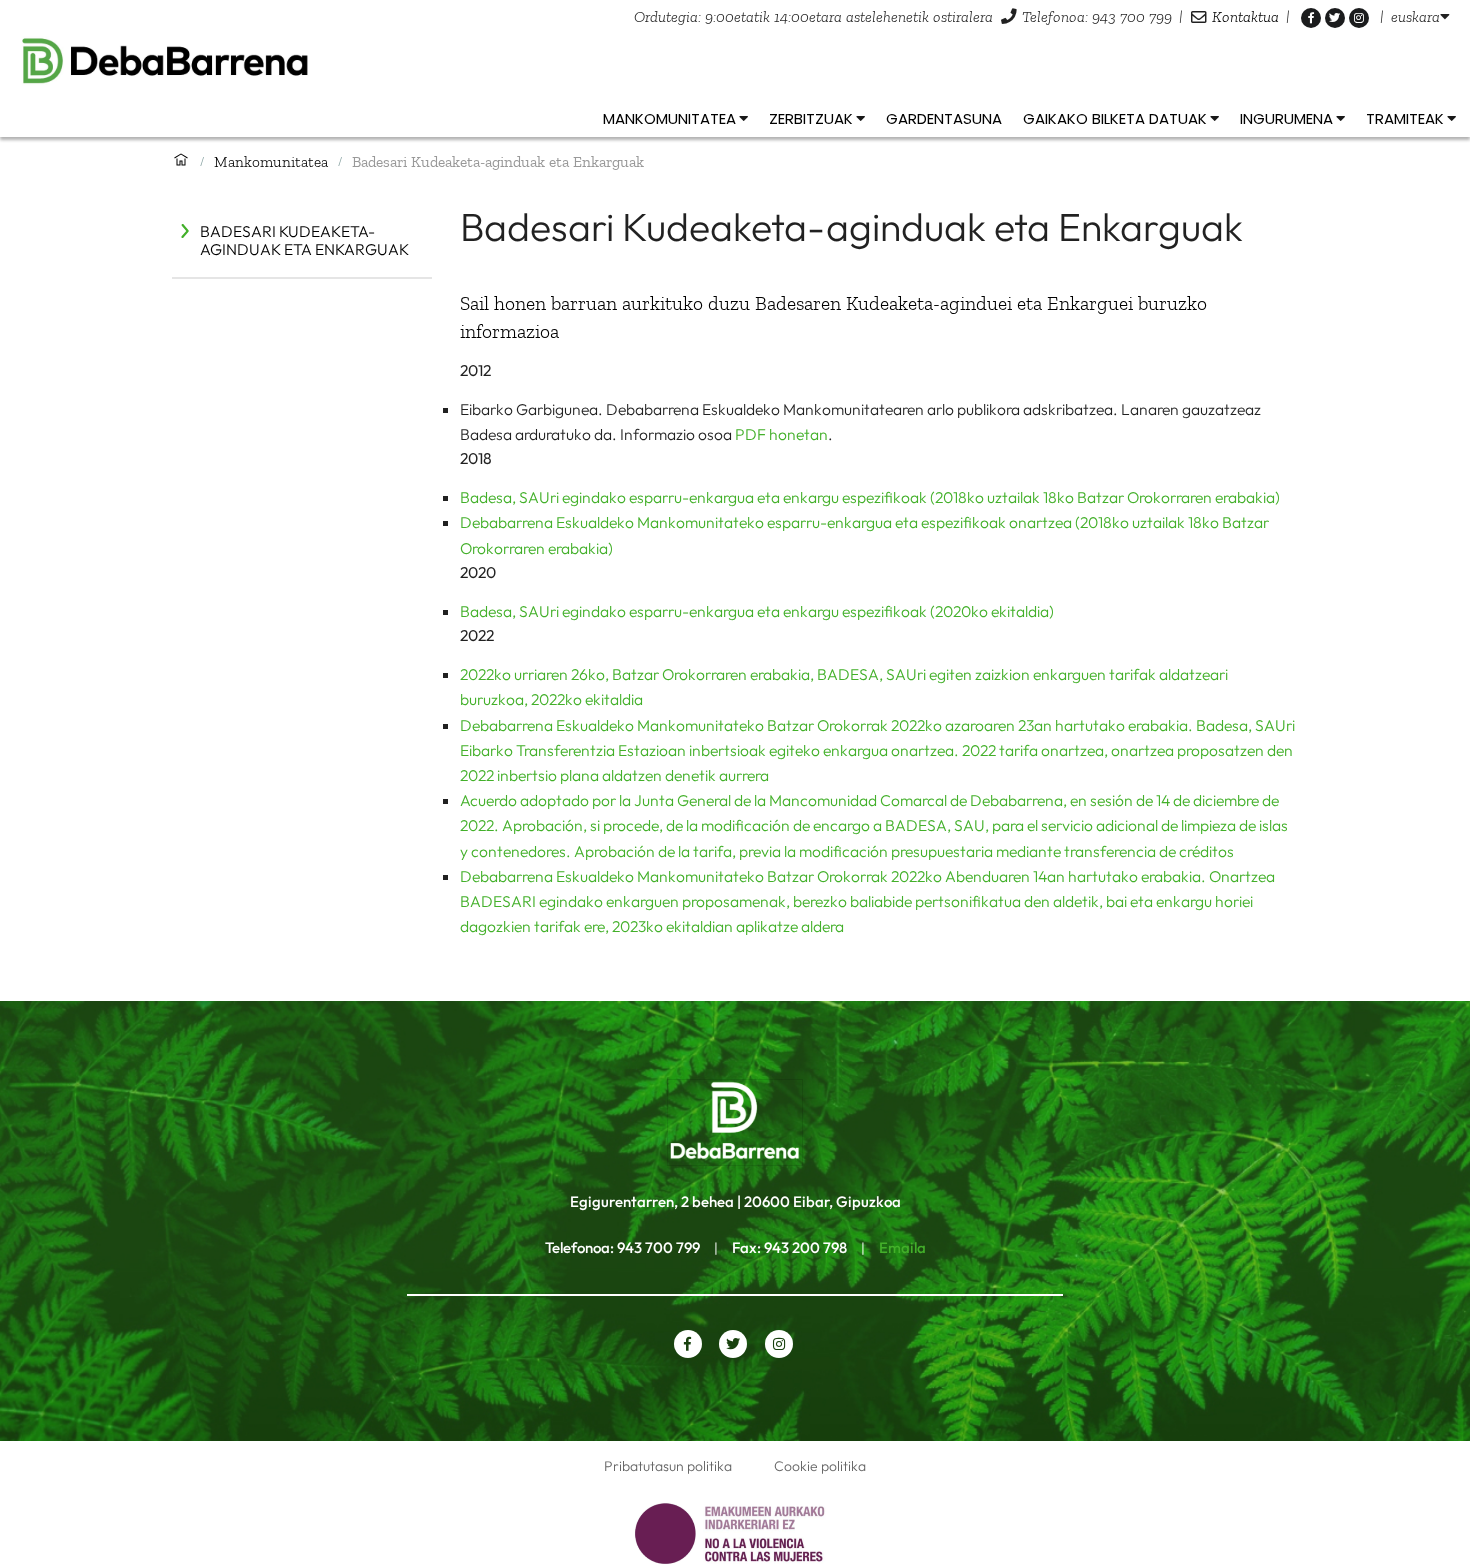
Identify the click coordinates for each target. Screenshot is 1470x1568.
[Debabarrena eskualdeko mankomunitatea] (735, 61)
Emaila (902, 1247)
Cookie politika (820, 1466)
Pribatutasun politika (668, 1466)
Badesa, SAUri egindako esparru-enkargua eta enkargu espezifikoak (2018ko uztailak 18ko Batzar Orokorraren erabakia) (870, 497)
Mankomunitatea (271, 161)
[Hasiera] (181, 161)
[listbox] (1420, 16)
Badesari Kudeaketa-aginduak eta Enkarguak (304, 240)
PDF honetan (781, 434)
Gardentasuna (944, 118)
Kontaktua (1245, 16)
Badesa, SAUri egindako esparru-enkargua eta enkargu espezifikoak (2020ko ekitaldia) (757, 611)
